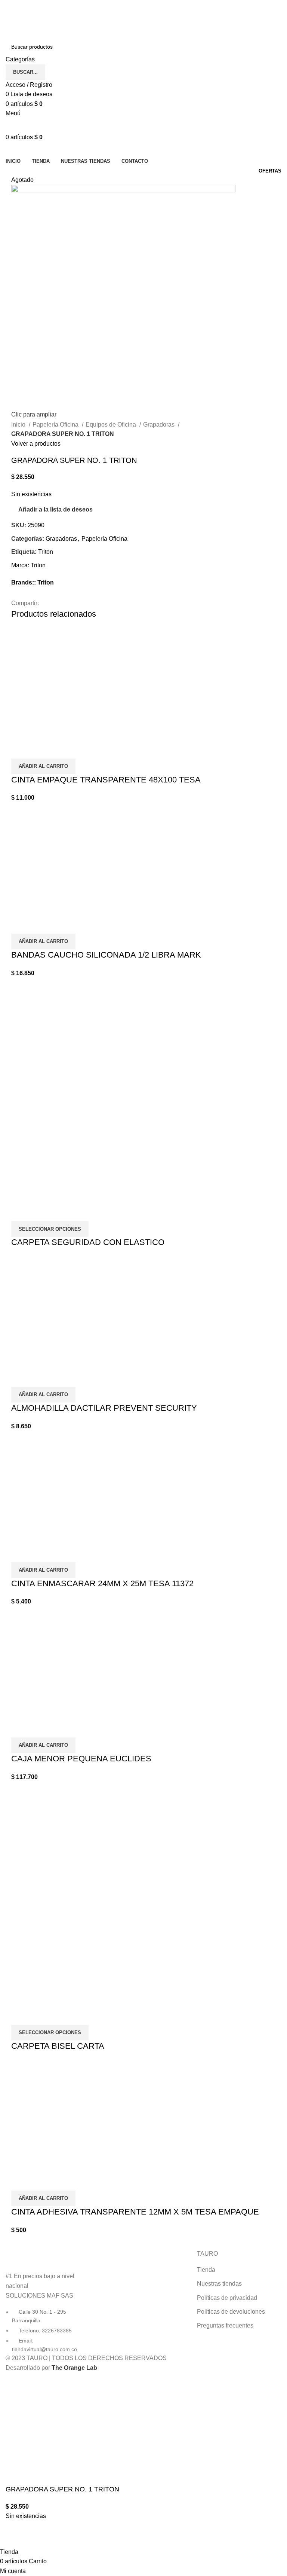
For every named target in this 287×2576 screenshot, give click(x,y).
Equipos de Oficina (112, 425)
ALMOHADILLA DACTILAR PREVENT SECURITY (104, 1408)
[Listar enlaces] (48, 2302)
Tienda (206, 2270)
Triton (46, 552)
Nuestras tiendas (219, 2284)
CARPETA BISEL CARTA (58, 2046)
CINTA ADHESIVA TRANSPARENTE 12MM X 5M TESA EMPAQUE (135, 2212)
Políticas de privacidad (227, 2298)
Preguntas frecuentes (225, 2325)
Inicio (19, 425)
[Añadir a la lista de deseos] (41, 749)
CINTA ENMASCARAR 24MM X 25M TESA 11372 (102, 1583)
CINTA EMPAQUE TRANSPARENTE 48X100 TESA (106, 780)
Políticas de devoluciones (231, 2312)
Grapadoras (160, 425)
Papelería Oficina (56, 425)
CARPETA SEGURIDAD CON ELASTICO (88, 1242)
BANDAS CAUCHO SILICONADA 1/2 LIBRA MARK (106, 955)
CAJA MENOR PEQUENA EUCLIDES (81, 1759)
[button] (43, 766)
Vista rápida (21, 749)
